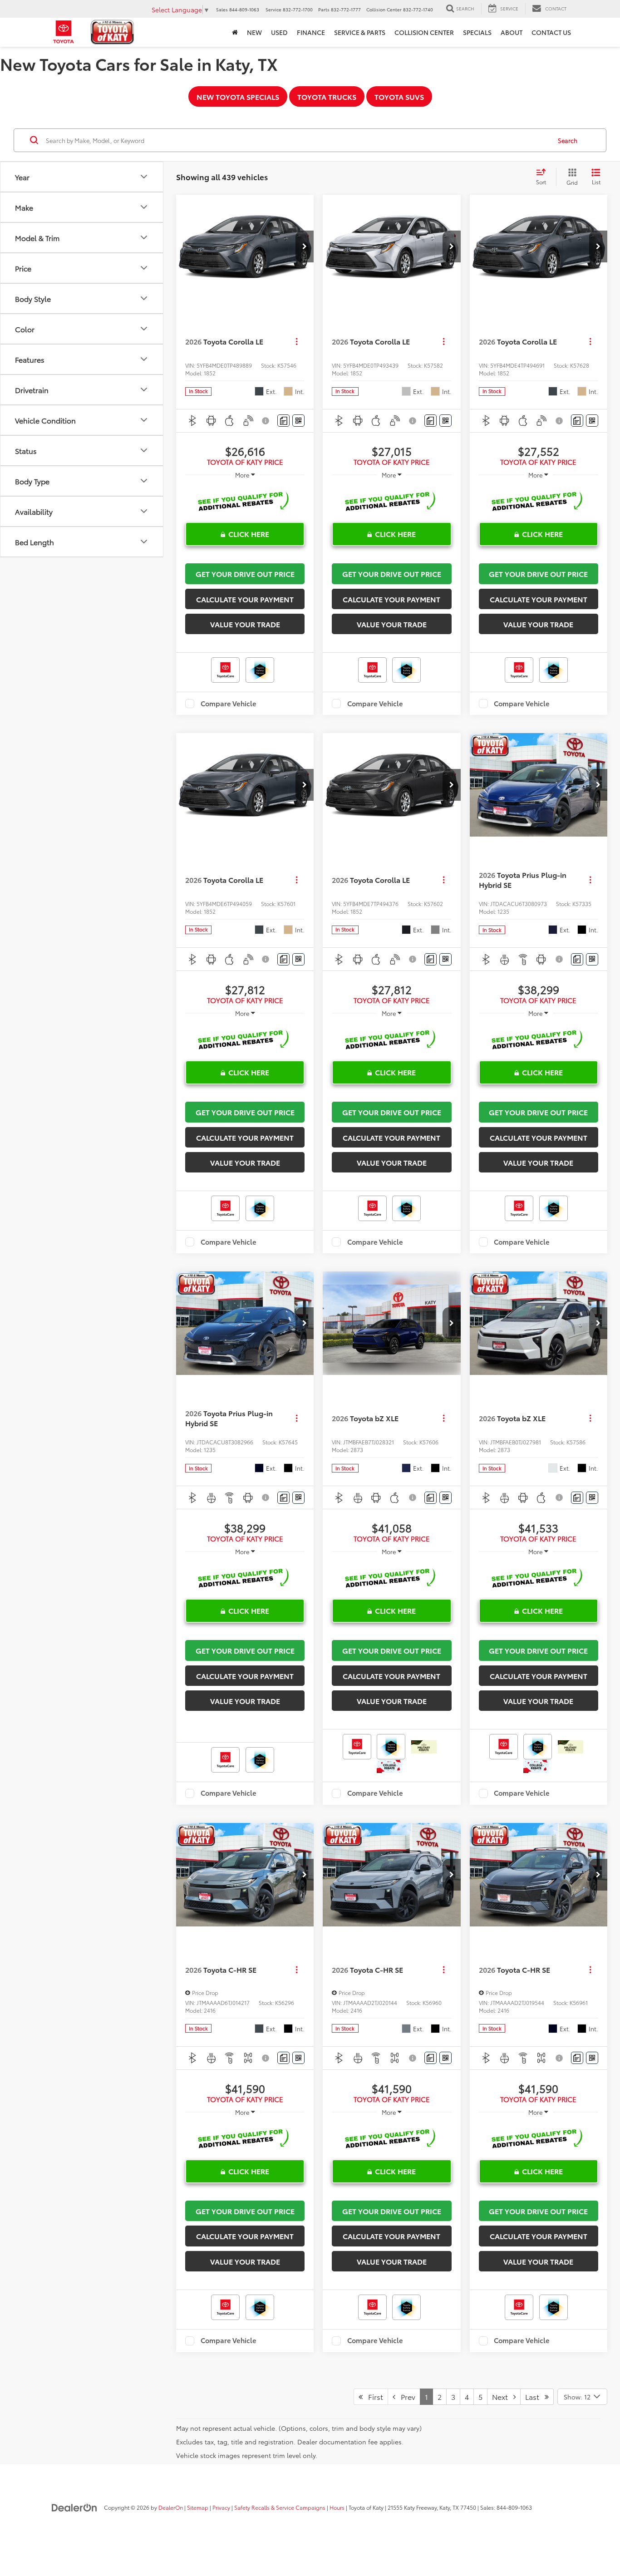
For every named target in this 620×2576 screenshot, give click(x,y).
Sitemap (198, 2507)
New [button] (254, 32)
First (373, 2396)
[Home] (235, 32)
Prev (405, 2396)
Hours (337, 2507)
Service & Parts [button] (360, 32)
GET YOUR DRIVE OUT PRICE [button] (245, 574)
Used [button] (279, 32)
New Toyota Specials (238, 96)
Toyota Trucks (327, 96)
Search (568, 140)
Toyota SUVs (399, 96)
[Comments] (283, 421)
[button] (305, 246)
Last (535, 2396)
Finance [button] (311, 32)
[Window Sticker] (298, 421)
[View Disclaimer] (267, 421)
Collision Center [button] (424, 32)
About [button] (512, 32)
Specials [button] (477, 32)
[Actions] (297, 342)
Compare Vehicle (229, 704)
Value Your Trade (245, 624)
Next (503, 2396)
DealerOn (171, 2507)
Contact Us (551, 32)
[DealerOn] (74, 2507)
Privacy (221, 2507)
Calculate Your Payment (245, 599)
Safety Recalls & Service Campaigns (280, 2507)
